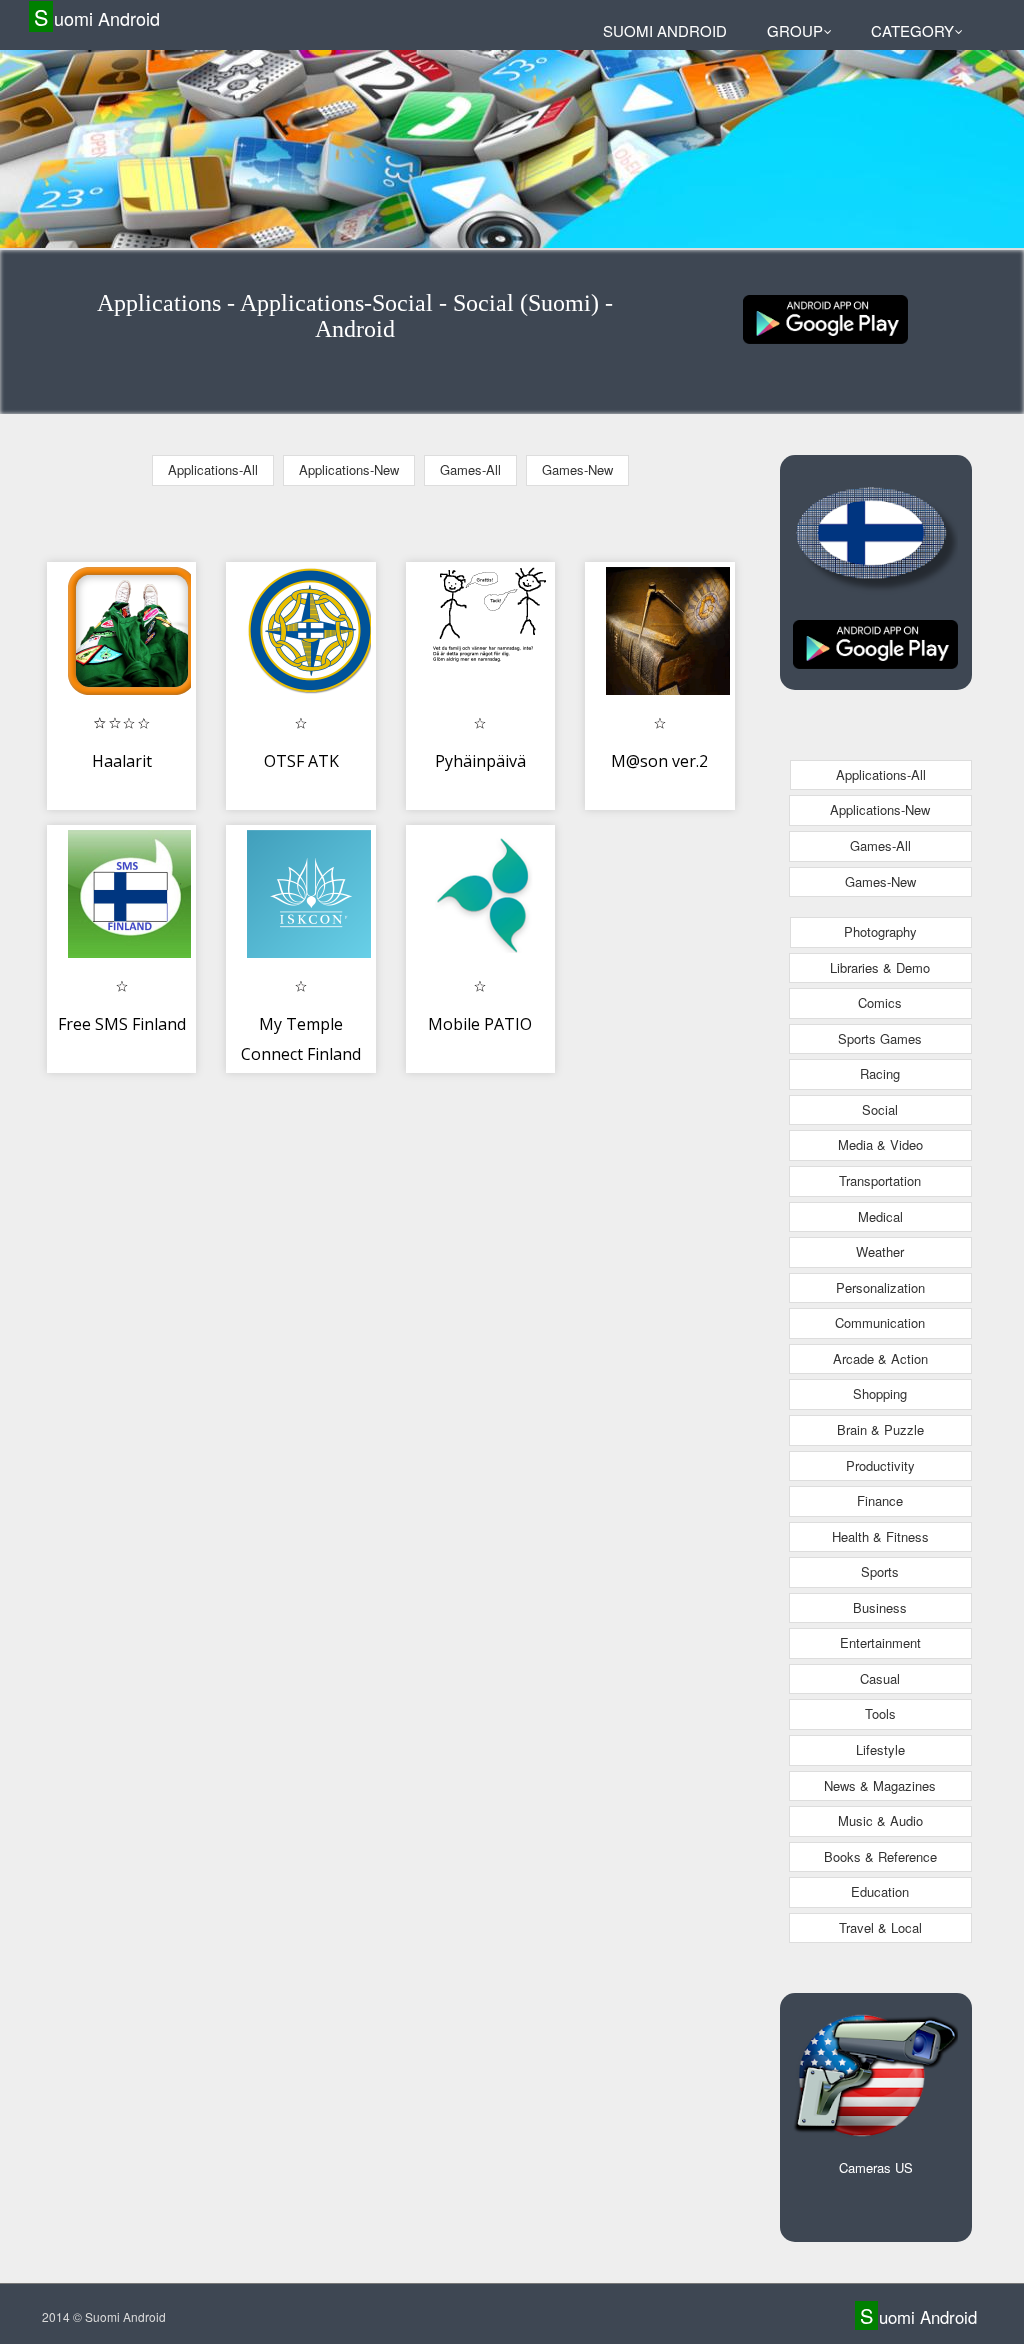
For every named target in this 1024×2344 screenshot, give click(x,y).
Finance (880, 1500)
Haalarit (122, 761)
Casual (880, 1678)
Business (880, 1607)
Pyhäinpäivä (480, 761)
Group (795, 30)
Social (880, 1109)
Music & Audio (880, 1820)
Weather (880, 1251)
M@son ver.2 (659, 761)
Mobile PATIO (480, 1024)
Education (880, 1891)
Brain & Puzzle (880, 1429)
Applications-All (213, 469)
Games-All (470, 469)
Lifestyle (880, 1749)
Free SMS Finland (122, 1024)
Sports (880, 1571)
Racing (880, 1073)
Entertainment (880, 1642)
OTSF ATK (301, 761)
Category (912, 30)
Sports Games (880, 1038)
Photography (880, 931)
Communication (880, 1322)
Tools (880, 1713)
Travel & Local (880, 1927)
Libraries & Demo (880, 967)
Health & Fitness (880, 1536)
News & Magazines (880, 1785)
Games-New (577, 469)
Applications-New (349, 469)
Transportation (880, 1180)
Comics (880, 1002)
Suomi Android (97, 17)
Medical (880, 1216)
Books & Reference (880, 1856)
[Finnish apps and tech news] (825, 317)
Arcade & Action (880, 1358)
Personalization (880, 1287)
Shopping (880, 1393)
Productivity (880, 1465)
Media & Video (880, 1144)
